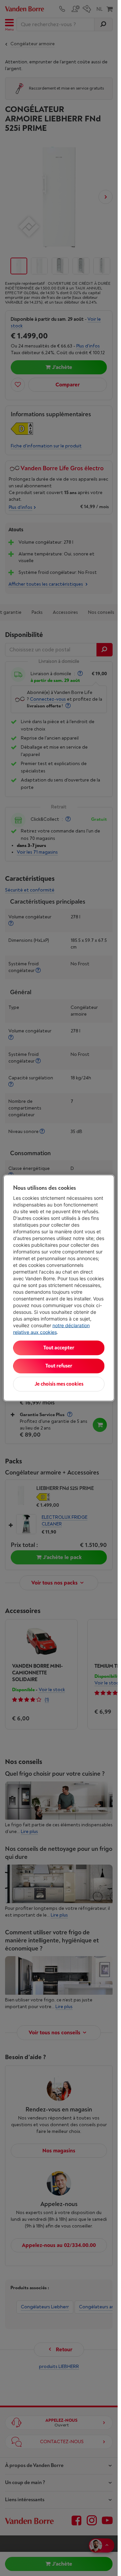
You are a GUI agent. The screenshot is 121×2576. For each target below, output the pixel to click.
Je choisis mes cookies (59, 1384)
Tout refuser (59, 1366)
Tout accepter (59, 1348)
